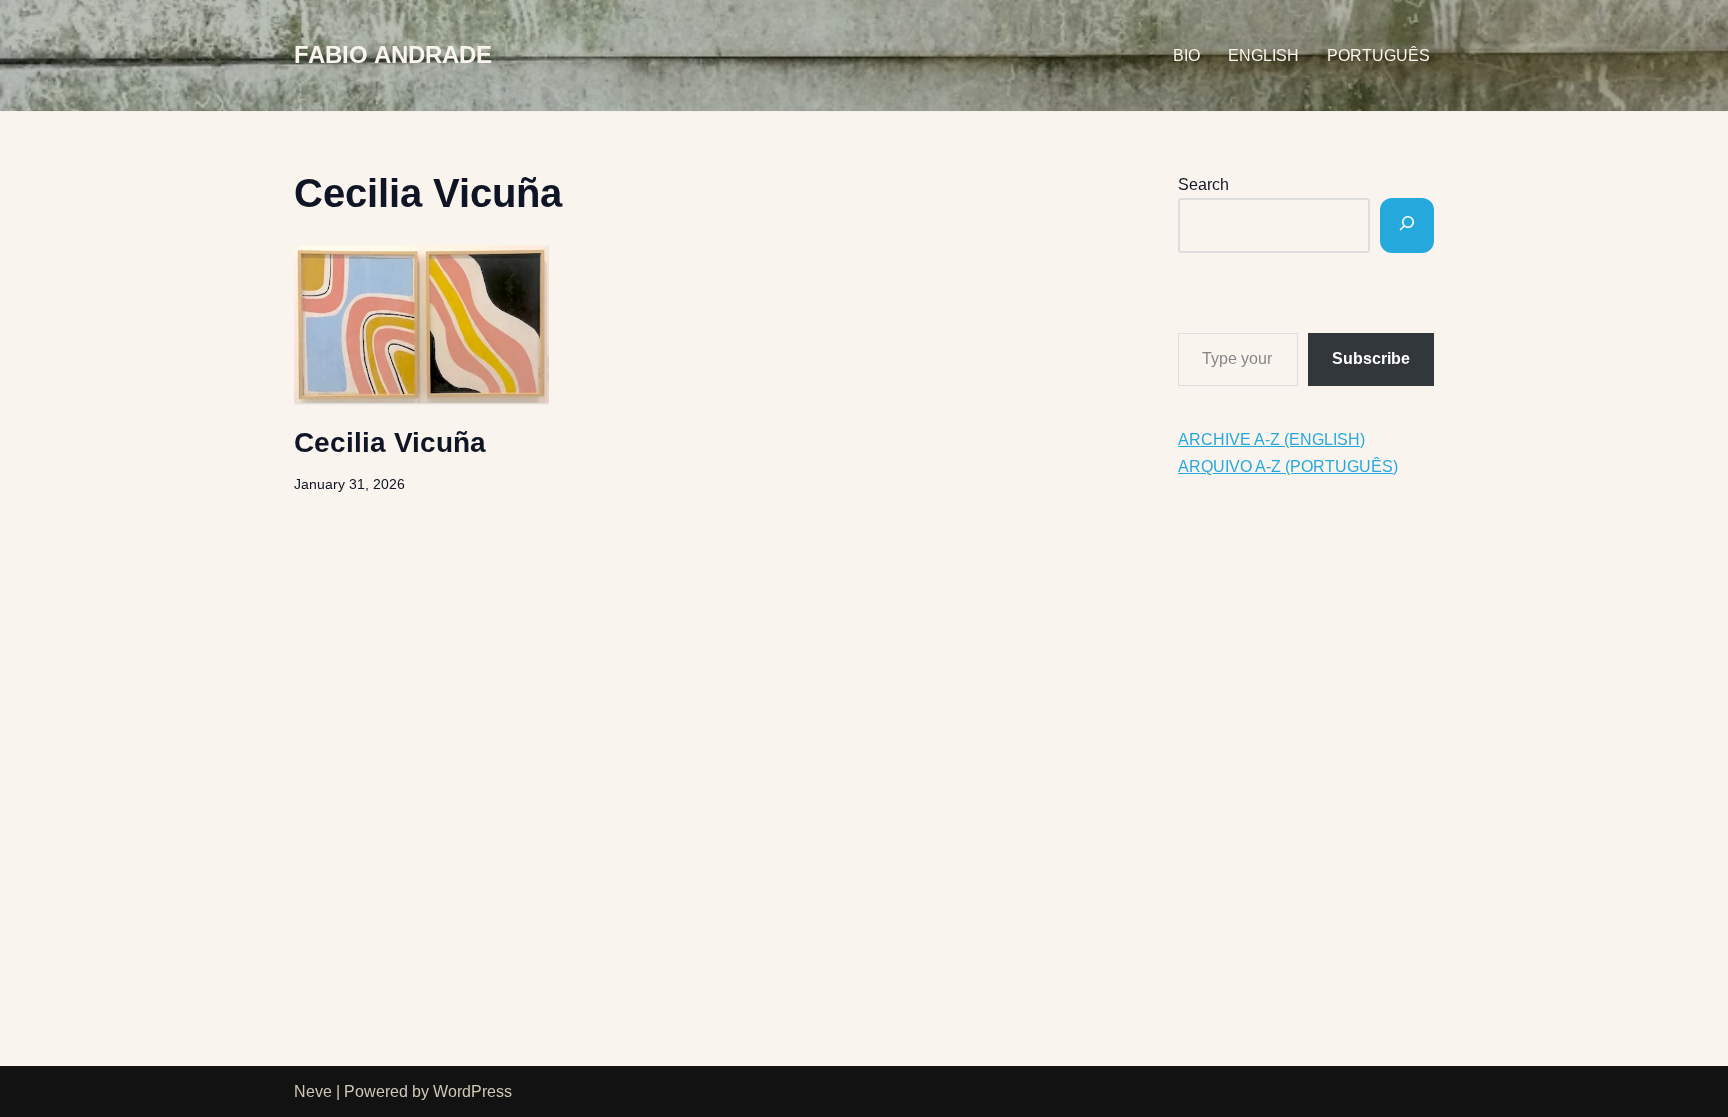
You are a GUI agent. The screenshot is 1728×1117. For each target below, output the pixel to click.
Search (1203, 184)
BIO (1186, 55)
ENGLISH (1263, 55)
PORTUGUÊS (1378, 55)
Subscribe (1371, 358)
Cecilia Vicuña (390, 442)
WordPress (472, 1091)
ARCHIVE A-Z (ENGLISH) (1271, 439)
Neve (313, 1091)
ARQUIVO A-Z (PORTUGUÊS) (1288, 466)
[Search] (1407, 225)
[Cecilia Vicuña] (421, 324)
